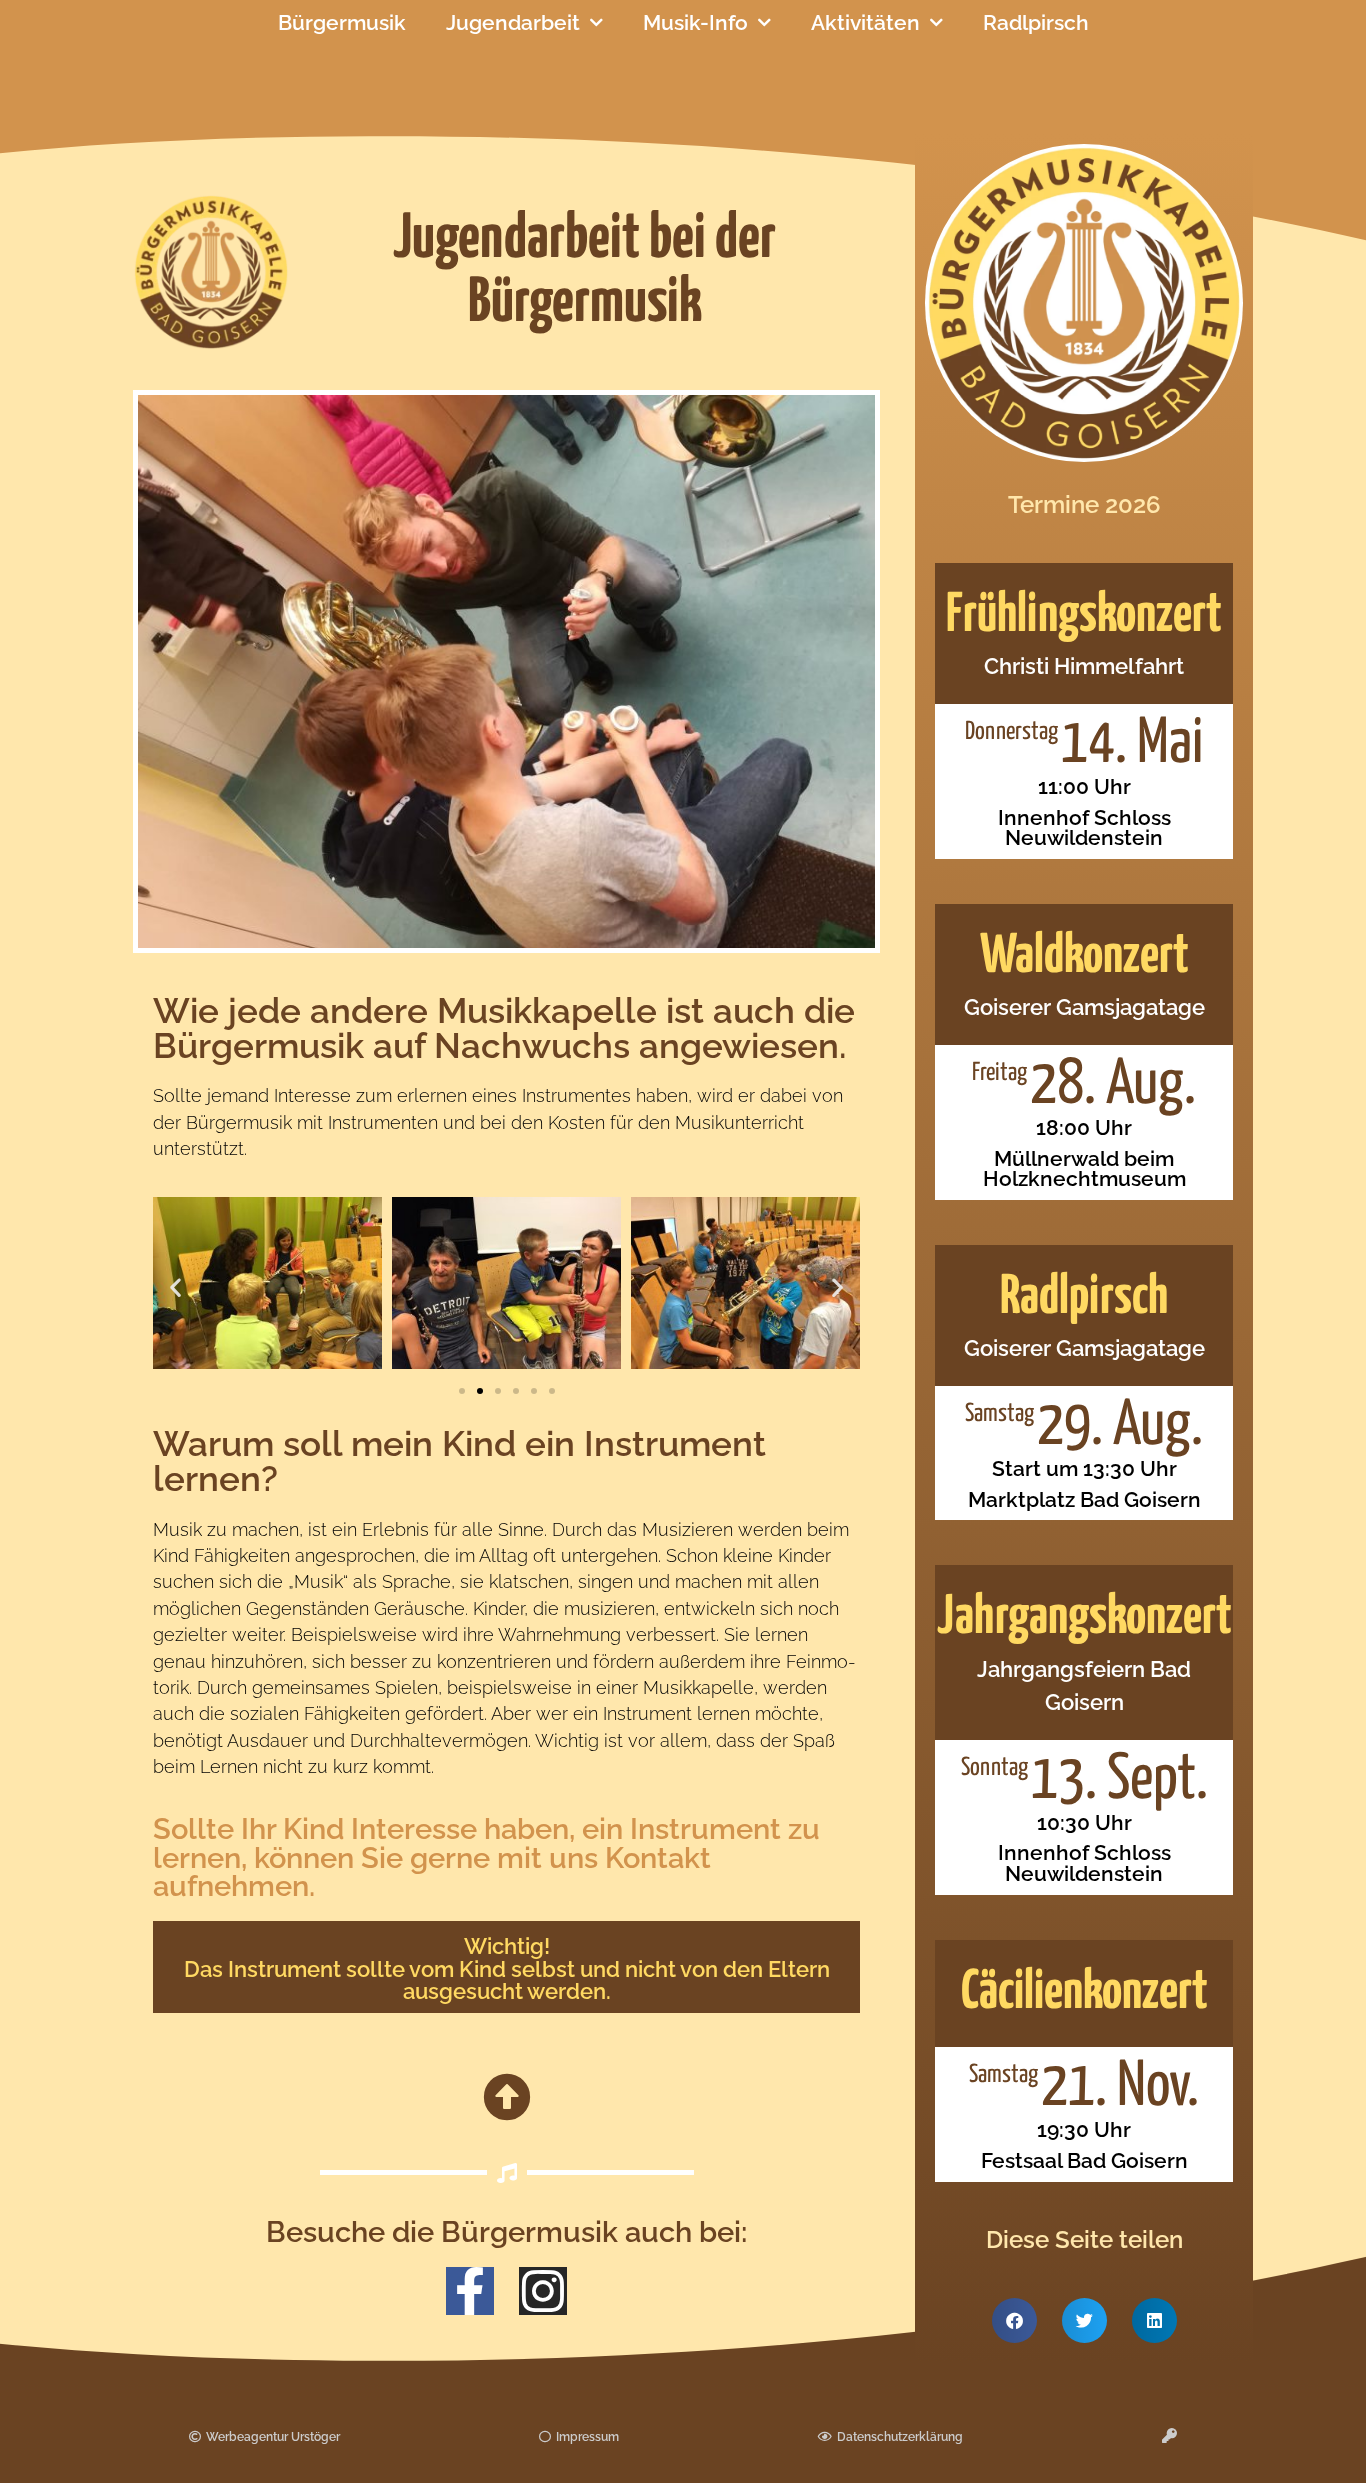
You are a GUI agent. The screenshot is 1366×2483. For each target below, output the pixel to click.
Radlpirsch (1036, 22)
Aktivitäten (865, 22)
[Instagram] (543, 2291)
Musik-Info (695, 22)
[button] (175, 1286)
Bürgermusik (342, 22)
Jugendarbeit (513, 22)
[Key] (1169, 2435)
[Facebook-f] (470, 2291)
